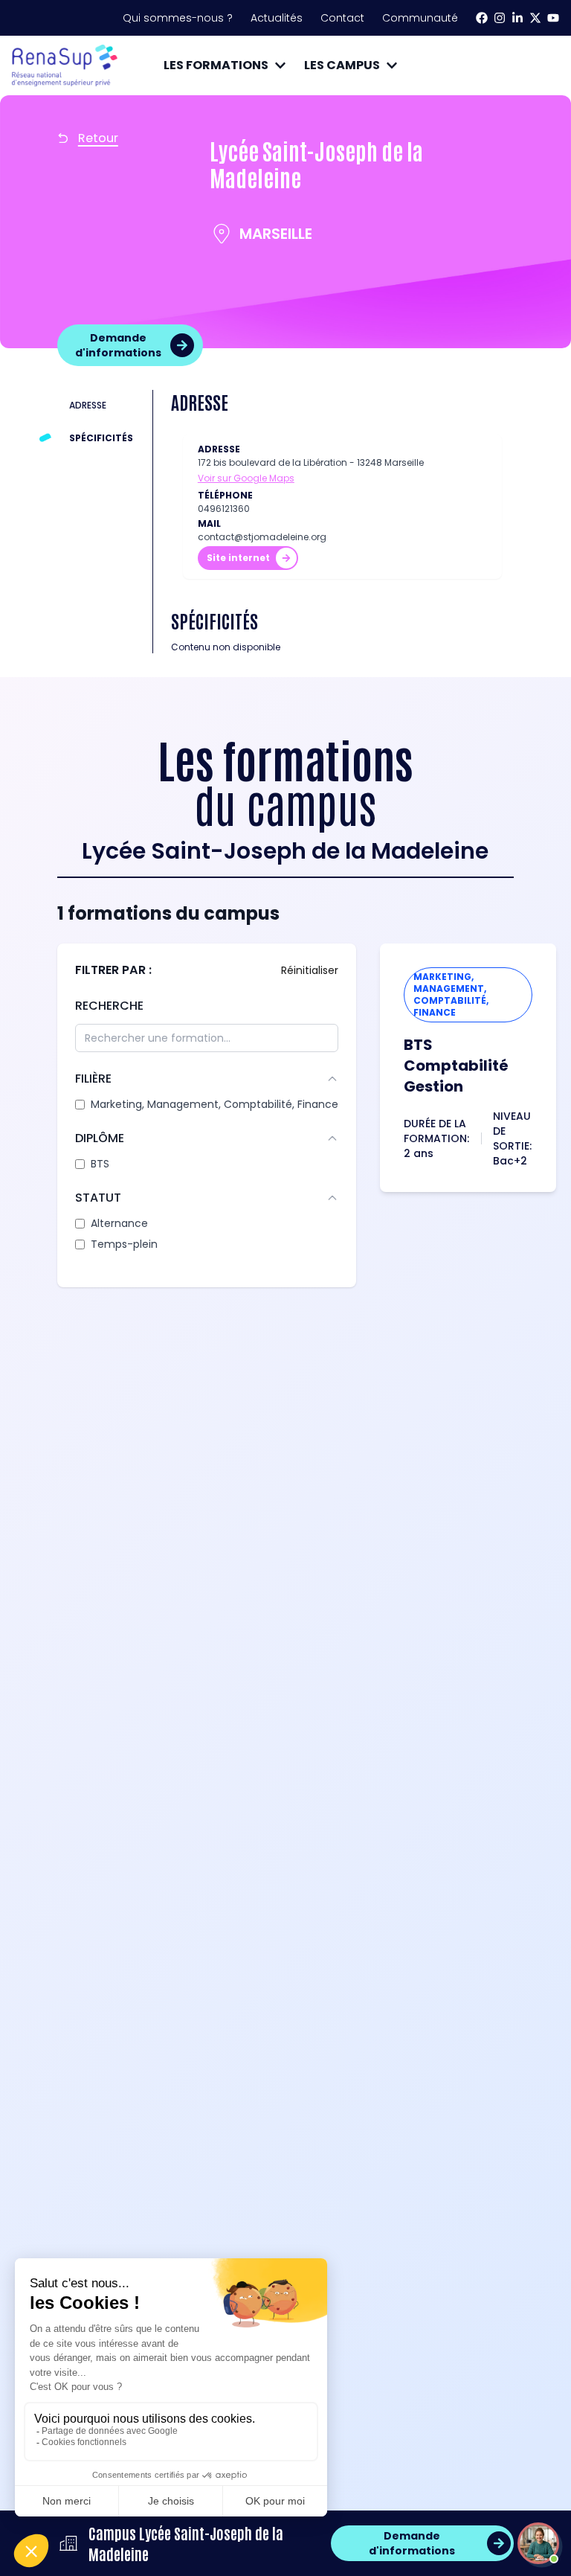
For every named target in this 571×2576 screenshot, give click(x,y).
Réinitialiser (310, 970)
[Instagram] (500, 18)
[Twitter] (535, 18)
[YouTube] (553, 18)
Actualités (277, 18)
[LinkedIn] (517, 18)
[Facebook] (482, 18)
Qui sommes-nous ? (178, 18)
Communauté (420, 18)
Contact (342, 18)
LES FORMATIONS (216, 65)
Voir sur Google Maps (246, 478)
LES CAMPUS (342, 65)
